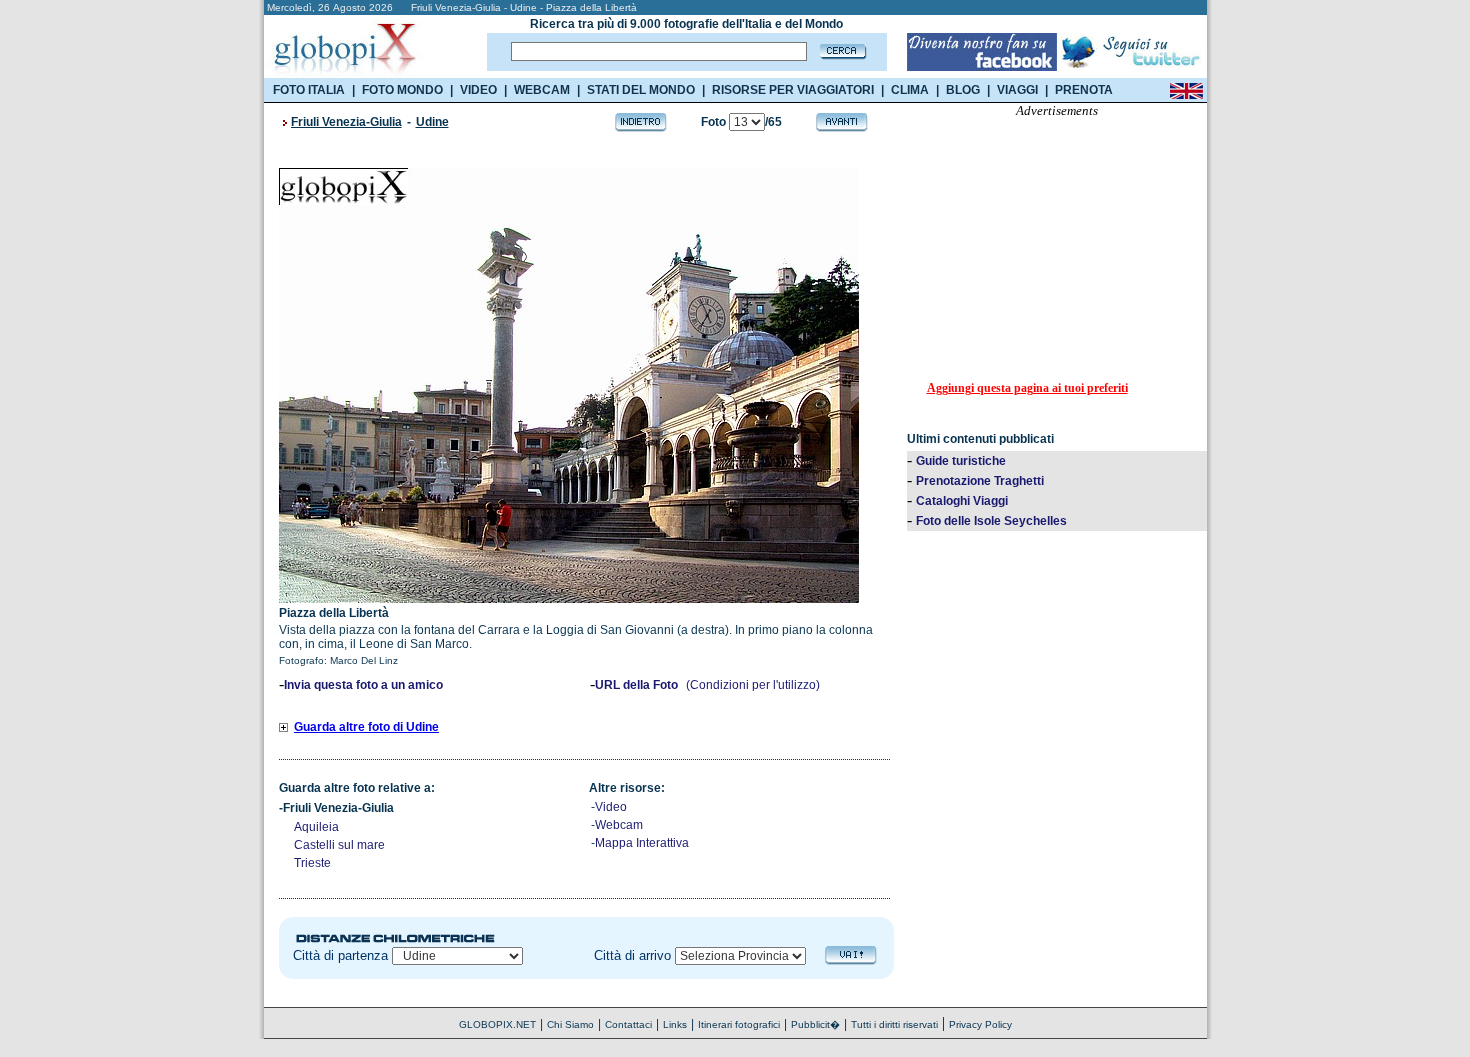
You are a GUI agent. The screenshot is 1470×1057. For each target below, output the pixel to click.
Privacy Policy (980, 1024)
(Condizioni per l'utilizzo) (753, 685)
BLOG (963, 90)
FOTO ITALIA (309, 90)
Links (675, 1024)
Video (611, 807)
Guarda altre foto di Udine (366, 727)
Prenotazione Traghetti (980, 481)
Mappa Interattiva (642, 843)
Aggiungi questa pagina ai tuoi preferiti (1027, 388)
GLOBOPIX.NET (497, 1024)
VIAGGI (1017, 90)
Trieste (312, 863)
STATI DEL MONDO (641, 90)
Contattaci (628, 1024)
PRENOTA (1084, 90)
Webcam (619, 825)
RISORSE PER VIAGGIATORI (793, 90)
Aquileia (316, 827)
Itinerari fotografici (739, 1024)
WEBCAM (542, 90)
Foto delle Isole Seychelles (991, 521)
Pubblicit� (815, 1024)
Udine (432, 122)
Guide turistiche (961, 461)
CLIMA (910, 90)
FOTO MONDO (402, 90)
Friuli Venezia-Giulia (346, 122)
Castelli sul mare (339, 845)
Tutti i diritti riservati (894, 1024)
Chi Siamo (570, 1024)
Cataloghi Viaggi (962, 501)
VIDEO (478, 90)
